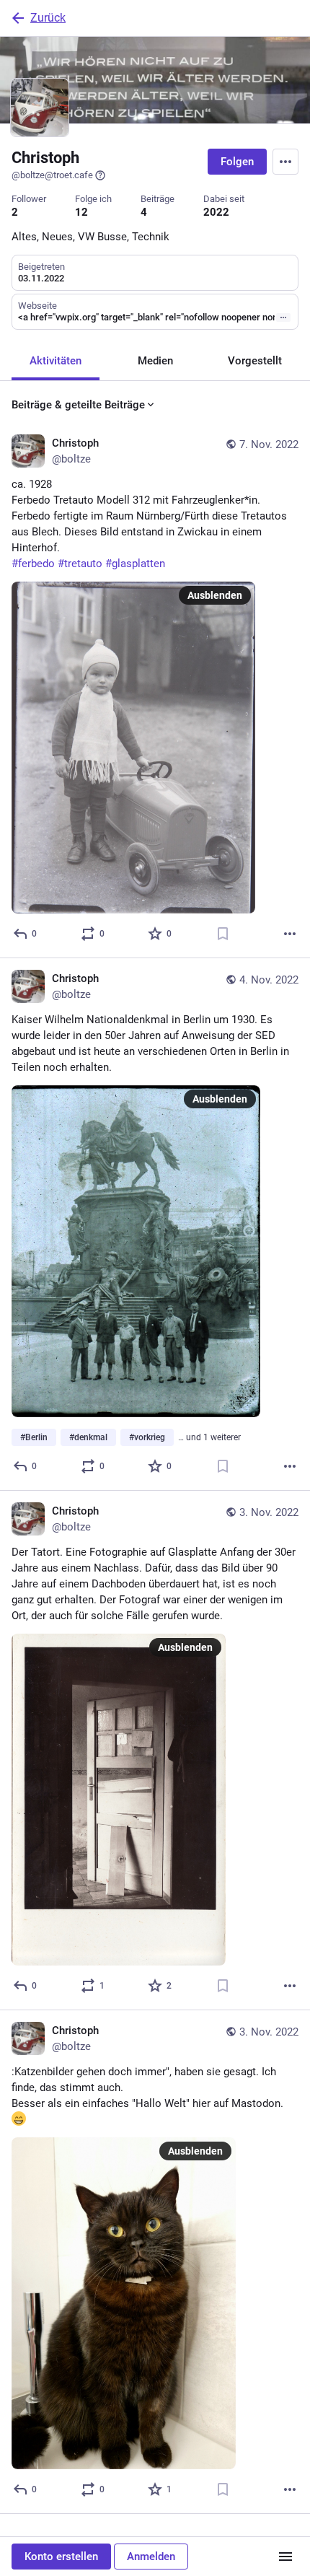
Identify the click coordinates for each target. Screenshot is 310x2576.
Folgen (237, 162)
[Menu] (285, 162)
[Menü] (285, 2557)
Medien (155, 361)
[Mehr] (290, 934)
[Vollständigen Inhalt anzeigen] (283, 317)
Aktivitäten (56, 361)
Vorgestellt (255, 361)
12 (81, 212)
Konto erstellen (61, 2557)
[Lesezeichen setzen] (223, 934)
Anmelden (151, 2557)
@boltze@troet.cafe (52, 175)
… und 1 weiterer (209, 1437)
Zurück (48, 18)
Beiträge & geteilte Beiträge (78, 405)
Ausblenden (215, 595)
